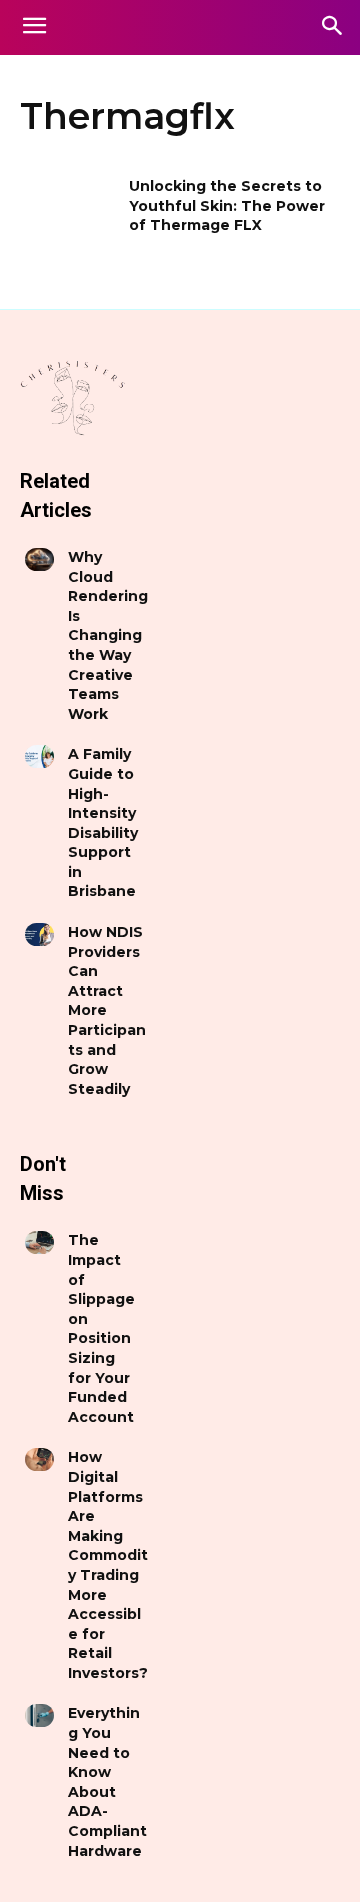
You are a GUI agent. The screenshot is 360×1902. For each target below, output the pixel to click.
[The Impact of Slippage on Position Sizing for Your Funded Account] (39, 1242)
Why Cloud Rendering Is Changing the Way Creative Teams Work (108, 635)
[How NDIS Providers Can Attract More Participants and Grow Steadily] (39, 934)
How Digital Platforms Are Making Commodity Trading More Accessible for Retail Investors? (108, 1565)
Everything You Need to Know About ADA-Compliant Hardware (107, 1781)
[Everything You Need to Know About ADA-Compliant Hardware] (39, 1715)
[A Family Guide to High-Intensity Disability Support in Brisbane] (39, 756)
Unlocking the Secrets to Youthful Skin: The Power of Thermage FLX (227, 205)
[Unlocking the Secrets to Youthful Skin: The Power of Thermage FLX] (68, 210)
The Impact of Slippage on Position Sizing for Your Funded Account (101, 1328)
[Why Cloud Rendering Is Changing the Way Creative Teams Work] (39, 559)
